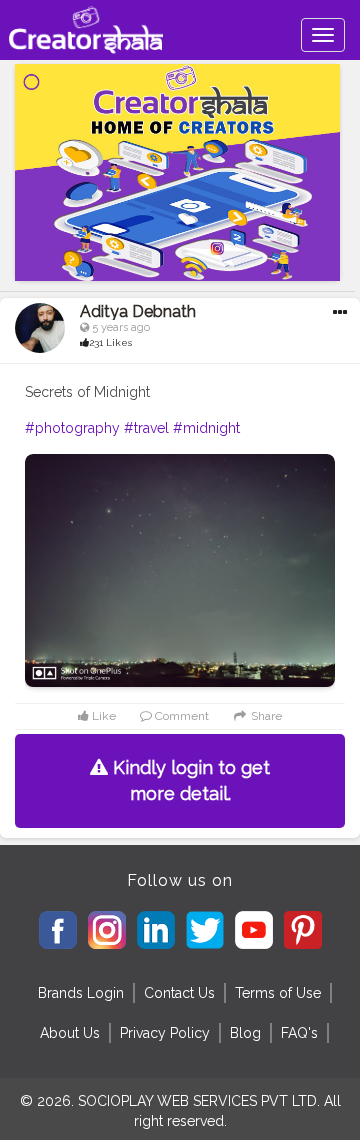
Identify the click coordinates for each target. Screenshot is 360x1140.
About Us (70, 1033)
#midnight (206, 428)
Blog (245, 1033)
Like (102, 716)
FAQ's (299, 1033)
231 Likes (110, 342)
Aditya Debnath (138, 311)
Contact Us (179, 993)
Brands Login (81, 993)
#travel (146, 428)
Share (265, 716)
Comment (180, 716)
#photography (72, 428)
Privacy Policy (165, 1033)
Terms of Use (278, 993)
